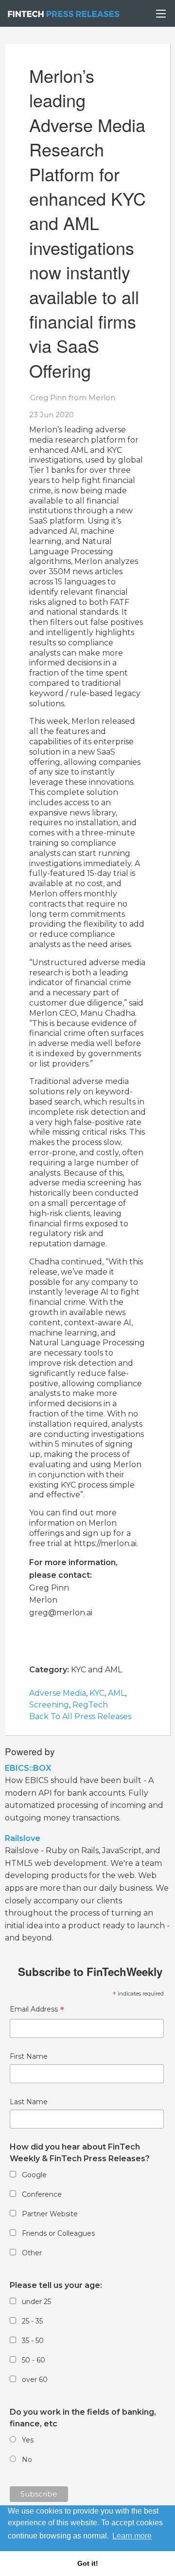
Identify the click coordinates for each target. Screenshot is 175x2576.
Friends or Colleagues (58, 2233)
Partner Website (50, 2214)
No (27, 2460)
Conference (42, 2194)
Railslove (23, 1838)
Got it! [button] (88, 2563)
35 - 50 (33, 2341)
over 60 (35, 2380)
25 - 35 (32, 2321)
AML (116, 1693)
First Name (29, 2056)
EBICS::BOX (28, 1768)
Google (34, 2175)
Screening (49, 1705)
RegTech (90, 1705)
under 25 (36, 2302)
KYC (97, 1693)
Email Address (37, 2010)
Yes (28, 2440)
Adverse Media (58, 1693)
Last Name (29, 2102)
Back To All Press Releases (80, 1716)
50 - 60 (34, 2360)
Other (32, 2253)
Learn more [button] (132, 2536)
